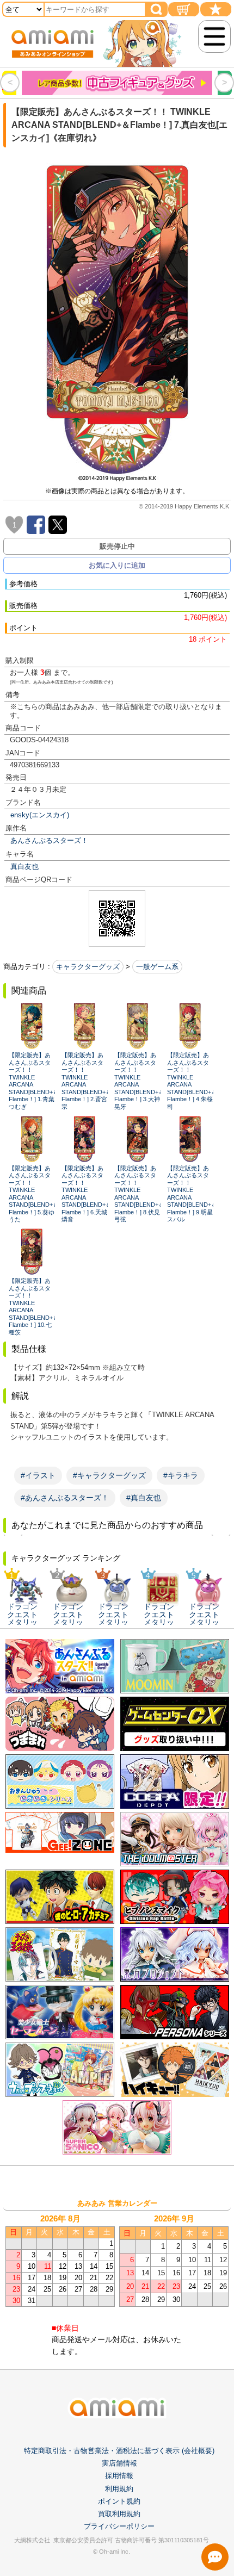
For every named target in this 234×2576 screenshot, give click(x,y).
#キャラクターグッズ (109, 1475)
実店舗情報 (119, 2463)
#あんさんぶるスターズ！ (65, 1498)
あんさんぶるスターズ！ (49, 840)
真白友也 (24, 867)
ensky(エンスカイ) (40, 815)
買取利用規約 (119, 2514)
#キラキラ (181, 1475)
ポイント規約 (119, 2501)
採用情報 (119, 2476)
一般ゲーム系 (157, 967)
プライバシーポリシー (119, 2526)
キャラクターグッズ (88, 967)
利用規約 (119, 2489)
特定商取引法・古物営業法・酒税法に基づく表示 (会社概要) (119, 2451)
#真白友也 (144, 1498)
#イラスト (38, 1475)
